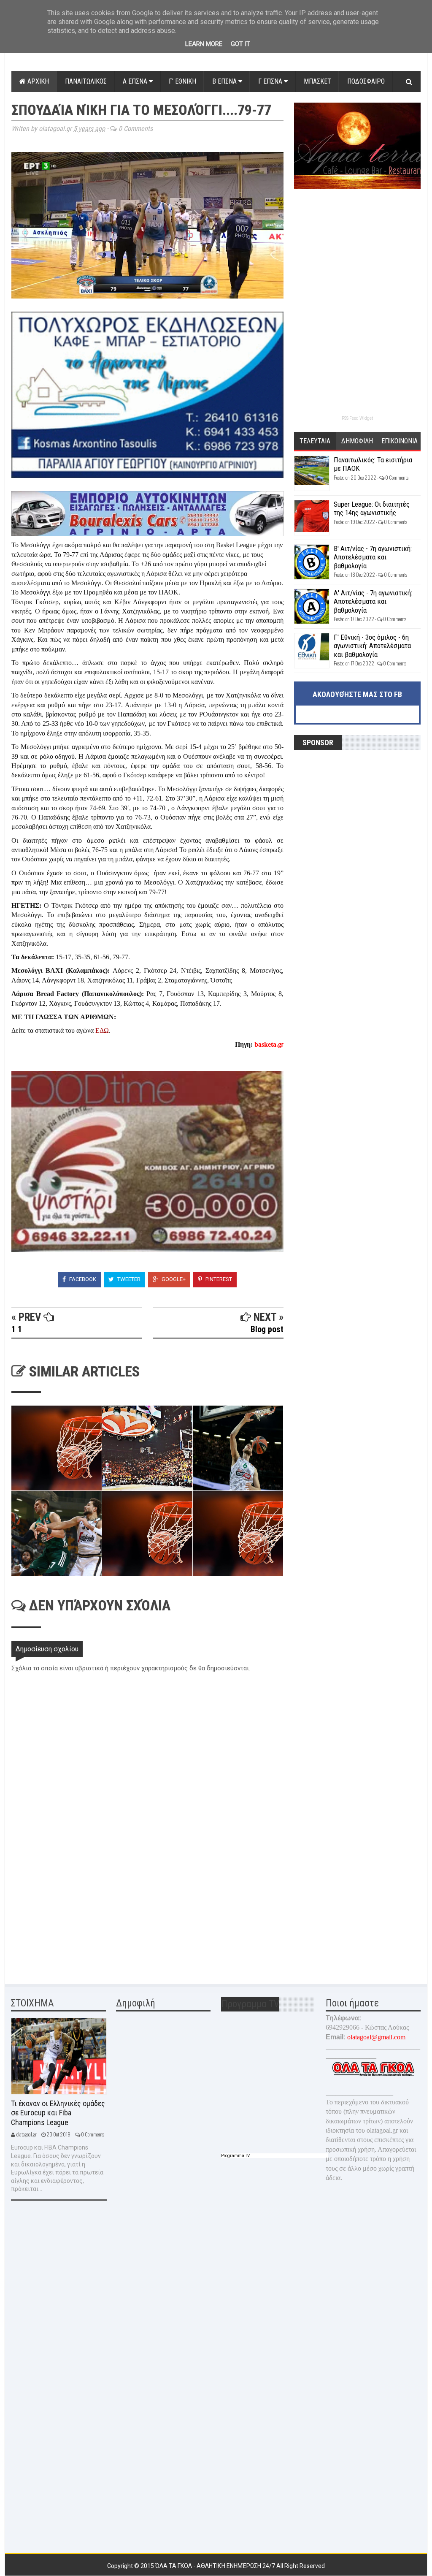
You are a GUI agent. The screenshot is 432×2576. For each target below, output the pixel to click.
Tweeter (128, 1279)
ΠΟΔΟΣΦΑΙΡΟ (366, 81)
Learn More (204, 44)
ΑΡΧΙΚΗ (37, 81)
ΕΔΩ (102, 1030)
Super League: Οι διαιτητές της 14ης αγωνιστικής (372, 508)
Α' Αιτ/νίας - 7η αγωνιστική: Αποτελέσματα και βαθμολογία (373, 601)
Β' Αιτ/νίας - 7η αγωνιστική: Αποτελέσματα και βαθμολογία (373, 557)
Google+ (173, 1279)
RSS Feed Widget (357, 418)
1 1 (17, 1329)
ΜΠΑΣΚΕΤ (317, 81)
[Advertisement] (75, 1914)
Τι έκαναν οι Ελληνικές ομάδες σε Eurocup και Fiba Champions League (58, 2113)
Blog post (267, 1329)
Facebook (82, 1279)
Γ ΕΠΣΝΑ (271, 81)
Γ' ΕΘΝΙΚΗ (182, 81)
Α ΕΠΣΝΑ (136, 81)
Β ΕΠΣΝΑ (225, 81)
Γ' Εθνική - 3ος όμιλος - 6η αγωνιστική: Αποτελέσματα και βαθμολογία (372, 646)
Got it (240, 44)
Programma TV (235, 2156)
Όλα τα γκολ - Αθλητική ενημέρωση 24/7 (216, 2566)
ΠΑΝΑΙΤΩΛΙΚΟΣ (86, 81)
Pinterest (218, 1279)
